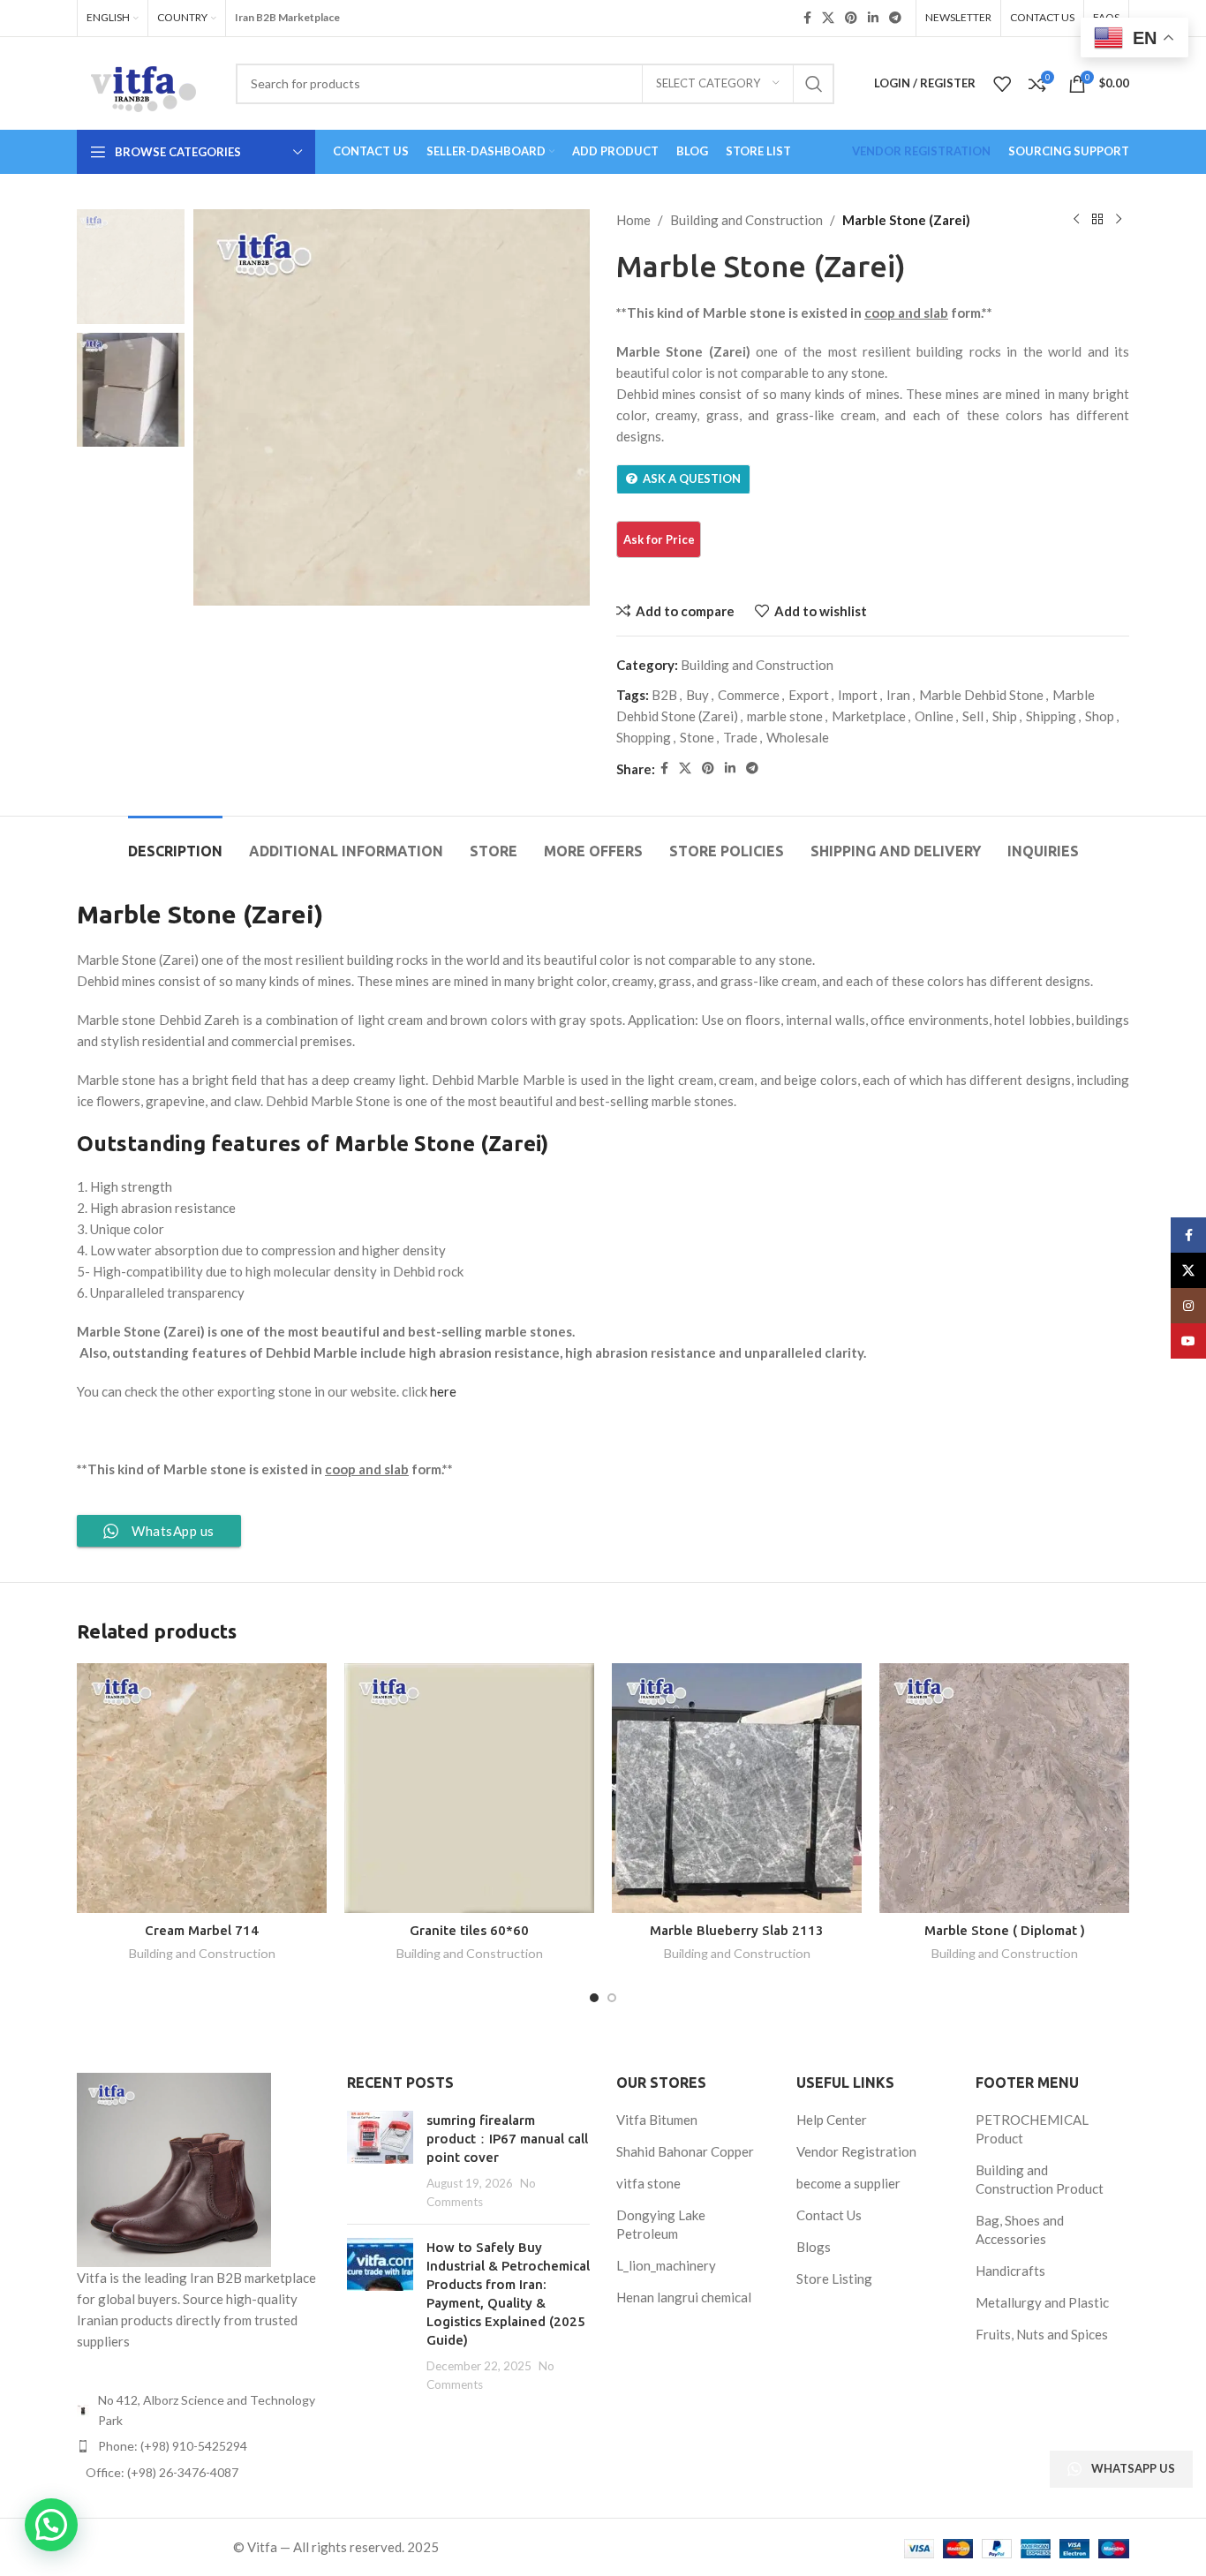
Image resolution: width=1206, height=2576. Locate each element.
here (443, 1391)
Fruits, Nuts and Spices (1042, 2334)
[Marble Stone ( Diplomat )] (1004, 1788)
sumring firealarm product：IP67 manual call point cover (507, 2139)
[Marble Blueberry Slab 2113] (737, 1788)
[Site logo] (143, 81)
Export (809, 695)
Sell (973, 716)
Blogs (814, 2247)
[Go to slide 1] (594, 1998)
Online (934, 716)
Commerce (749, 695)
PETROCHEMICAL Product (1032, 2129)
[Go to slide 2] (612, 1998)
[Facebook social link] (807, 18)
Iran (898, 695)
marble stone (785, 716)
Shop (1100, 716)
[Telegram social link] (895, 18)
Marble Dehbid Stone (981, 695)
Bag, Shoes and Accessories (1020, 2230)
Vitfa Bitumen (657, 2120)
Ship (1005, 716)
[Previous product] (1076, 220)
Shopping (644, 737)
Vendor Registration (856, 2151)
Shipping (1051, 716)
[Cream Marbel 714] (202, 1788)
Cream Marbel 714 (202, 1930)
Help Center (832, 2120)
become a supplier (848, 2183)
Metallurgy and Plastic (1042, 2302)
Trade (740, 737)
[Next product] (1119, 220)
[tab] (175, 843)
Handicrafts (1010, 2271)
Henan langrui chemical (684, 2297)
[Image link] (174, 2168)
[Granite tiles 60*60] (469, 1788)
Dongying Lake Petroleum (661, 2224)
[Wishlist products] (1002, 84)
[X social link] (828, 18)
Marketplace (869, 716)
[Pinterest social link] (851, 18)
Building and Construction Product (1040, 2179)
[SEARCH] (814, 84)
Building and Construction (746, 220)
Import (858, 695)
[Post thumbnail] (380, 2161)
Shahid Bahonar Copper (685, 2151)
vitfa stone (648, 2183)
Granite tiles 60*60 (469, 1930)
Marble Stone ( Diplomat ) (1005, 1930)
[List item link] (199, 2446)
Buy (697, 695)
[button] (51, 2525)
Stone (697, 737)
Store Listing (834, 2278)
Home (633, 220)
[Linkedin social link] (873, 18)
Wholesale (798, 737)
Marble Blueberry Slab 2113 (737, 1930)
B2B (664, 695)
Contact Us (829, 2215)
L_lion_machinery (666, 2265)
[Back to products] (1097, 220)
